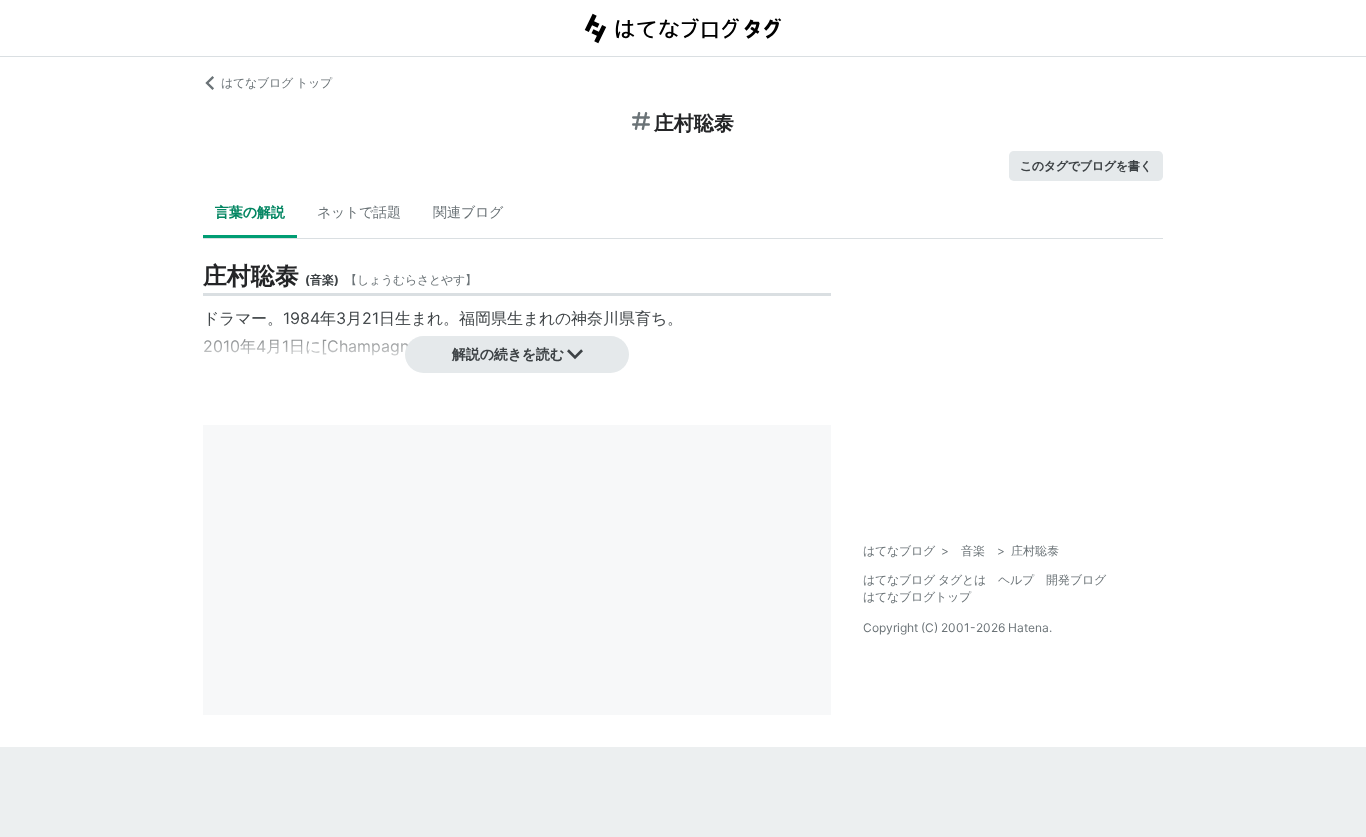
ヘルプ (1016, 579)
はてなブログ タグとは (924, 579)
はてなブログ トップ (276, 82)
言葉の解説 (250, 211)
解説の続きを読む (508, 353)
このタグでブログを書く (1086, 165)
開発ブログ (1076, 579)
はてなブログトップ (917, 596)
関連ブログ (468, 211)
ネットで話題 (359, 211)
